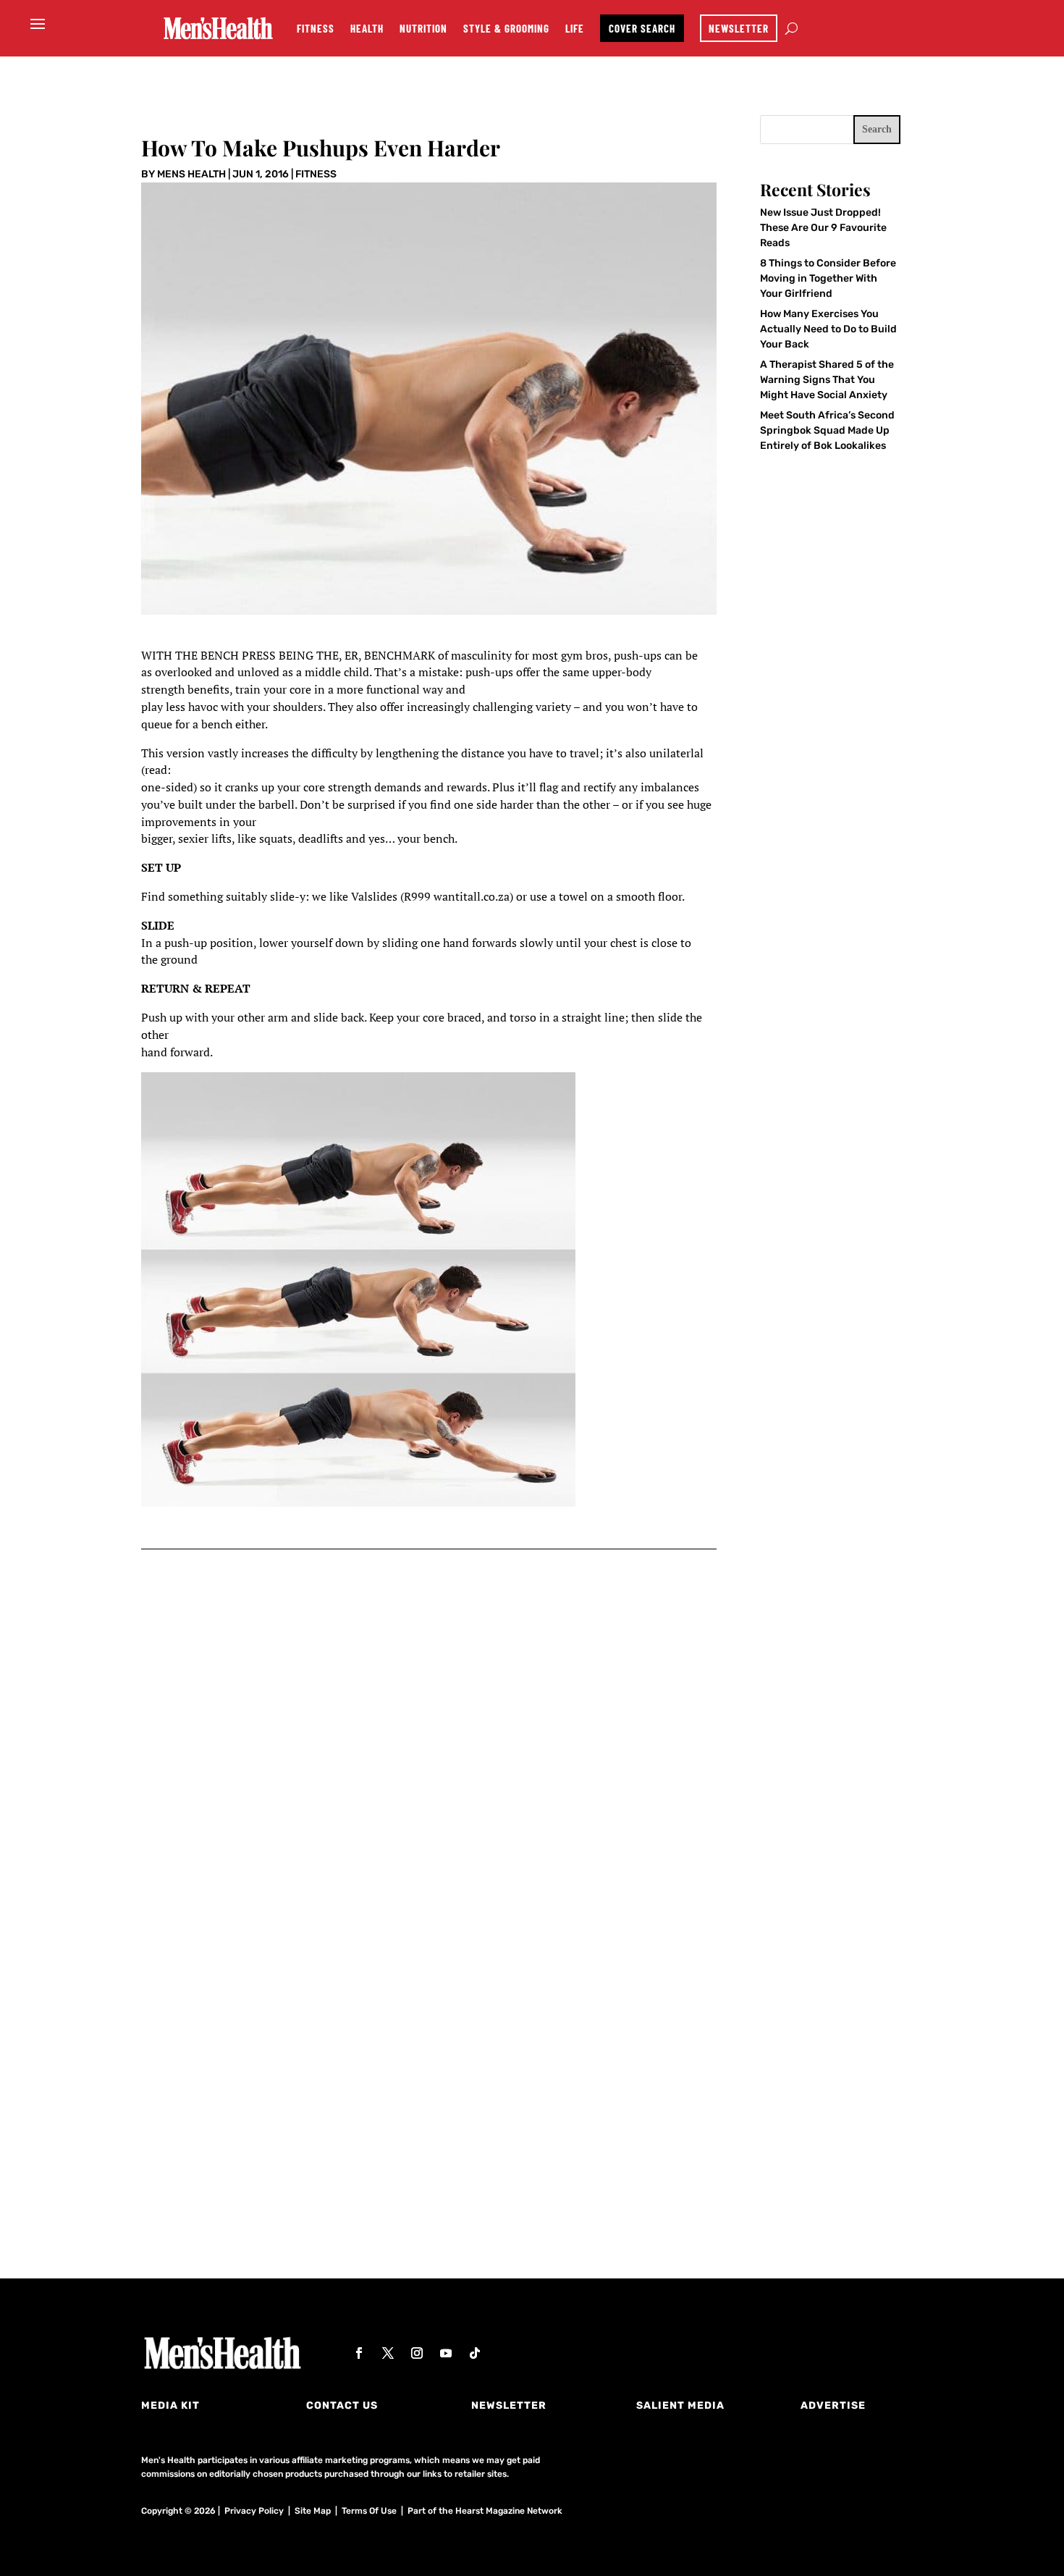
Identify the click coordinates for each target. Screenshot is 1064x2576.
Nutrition (423, 28)
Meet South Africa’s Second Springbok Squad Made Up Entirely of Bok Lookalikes (827, 430)
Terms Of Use (369, 2511)
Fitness (316, 28)
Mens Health (191, 174)
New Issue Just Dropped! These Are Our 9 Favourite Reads (823, 228)
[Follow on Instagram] (417, 2353)
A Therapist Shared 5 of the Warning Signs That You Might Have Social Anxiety (827, 380)
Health (367, 28)
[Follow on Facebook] (359, 2353)
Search (877, 129)
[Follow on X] (388, 2353)
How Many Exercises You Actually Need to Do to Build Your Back (828, 329)
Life (575, 28)
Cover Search (642, 28)
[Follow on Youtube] (446, 2353)
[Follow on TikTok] (475, 2353)
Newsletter (739, 28)
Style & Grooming (506, 28)
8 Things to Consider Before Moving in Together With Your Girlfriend (828, 278)
